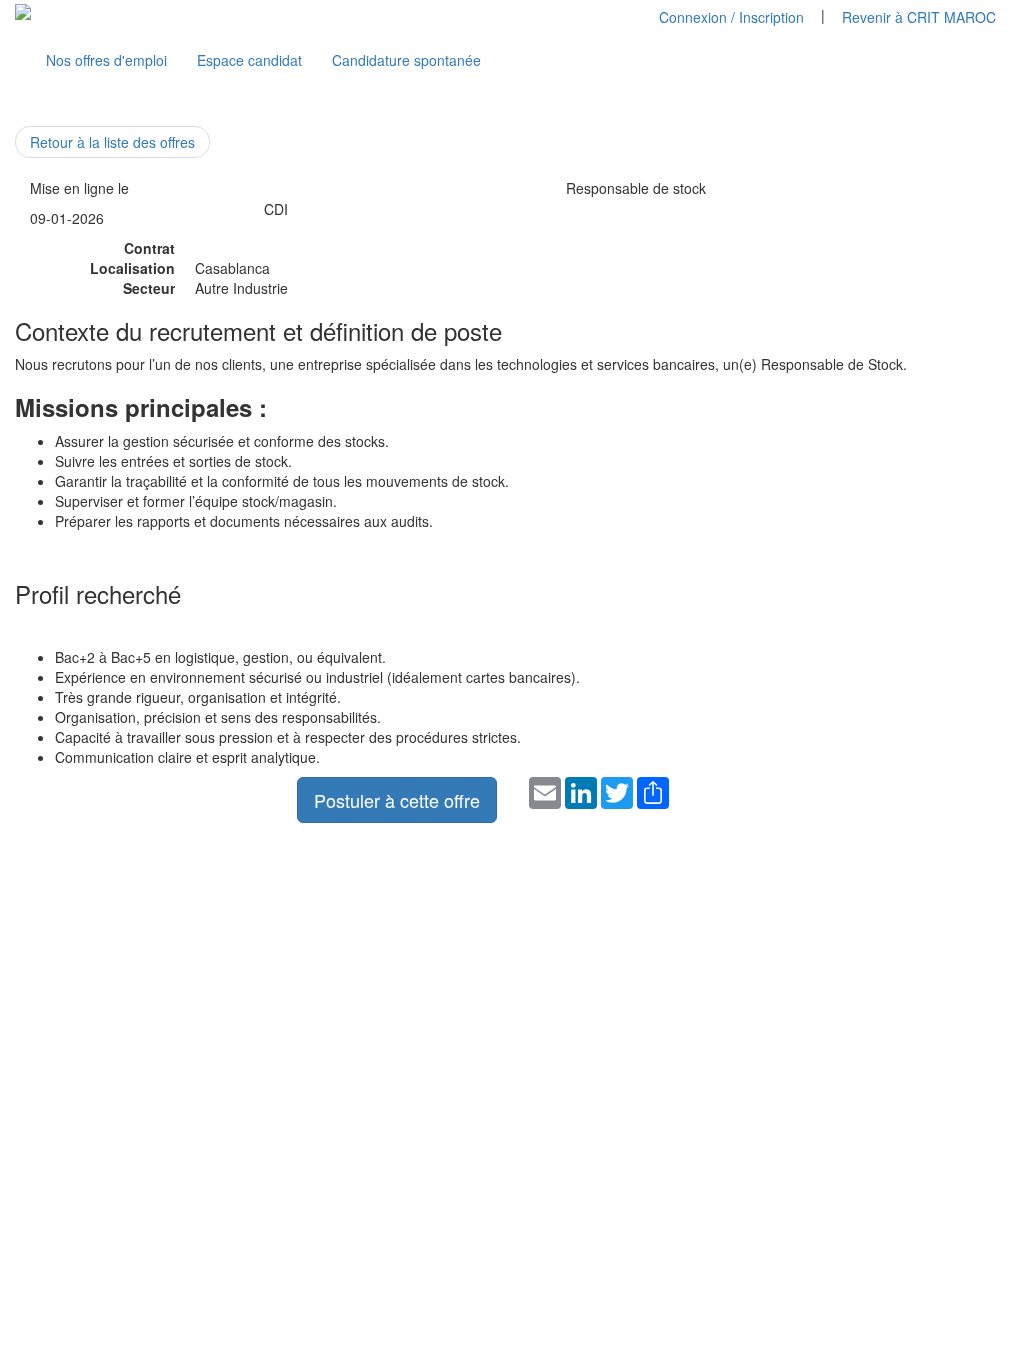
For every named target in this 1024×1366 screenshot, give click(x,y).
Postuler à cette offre (397, 800)
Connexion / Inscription (731, 17)
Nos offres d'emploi (106, 60)
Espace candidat (249, 60)
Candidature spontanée (406, 60)
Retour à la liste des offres (112, 142)
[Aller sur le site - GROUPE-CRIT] (23, 10)
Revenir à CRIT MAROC (919, 17)
